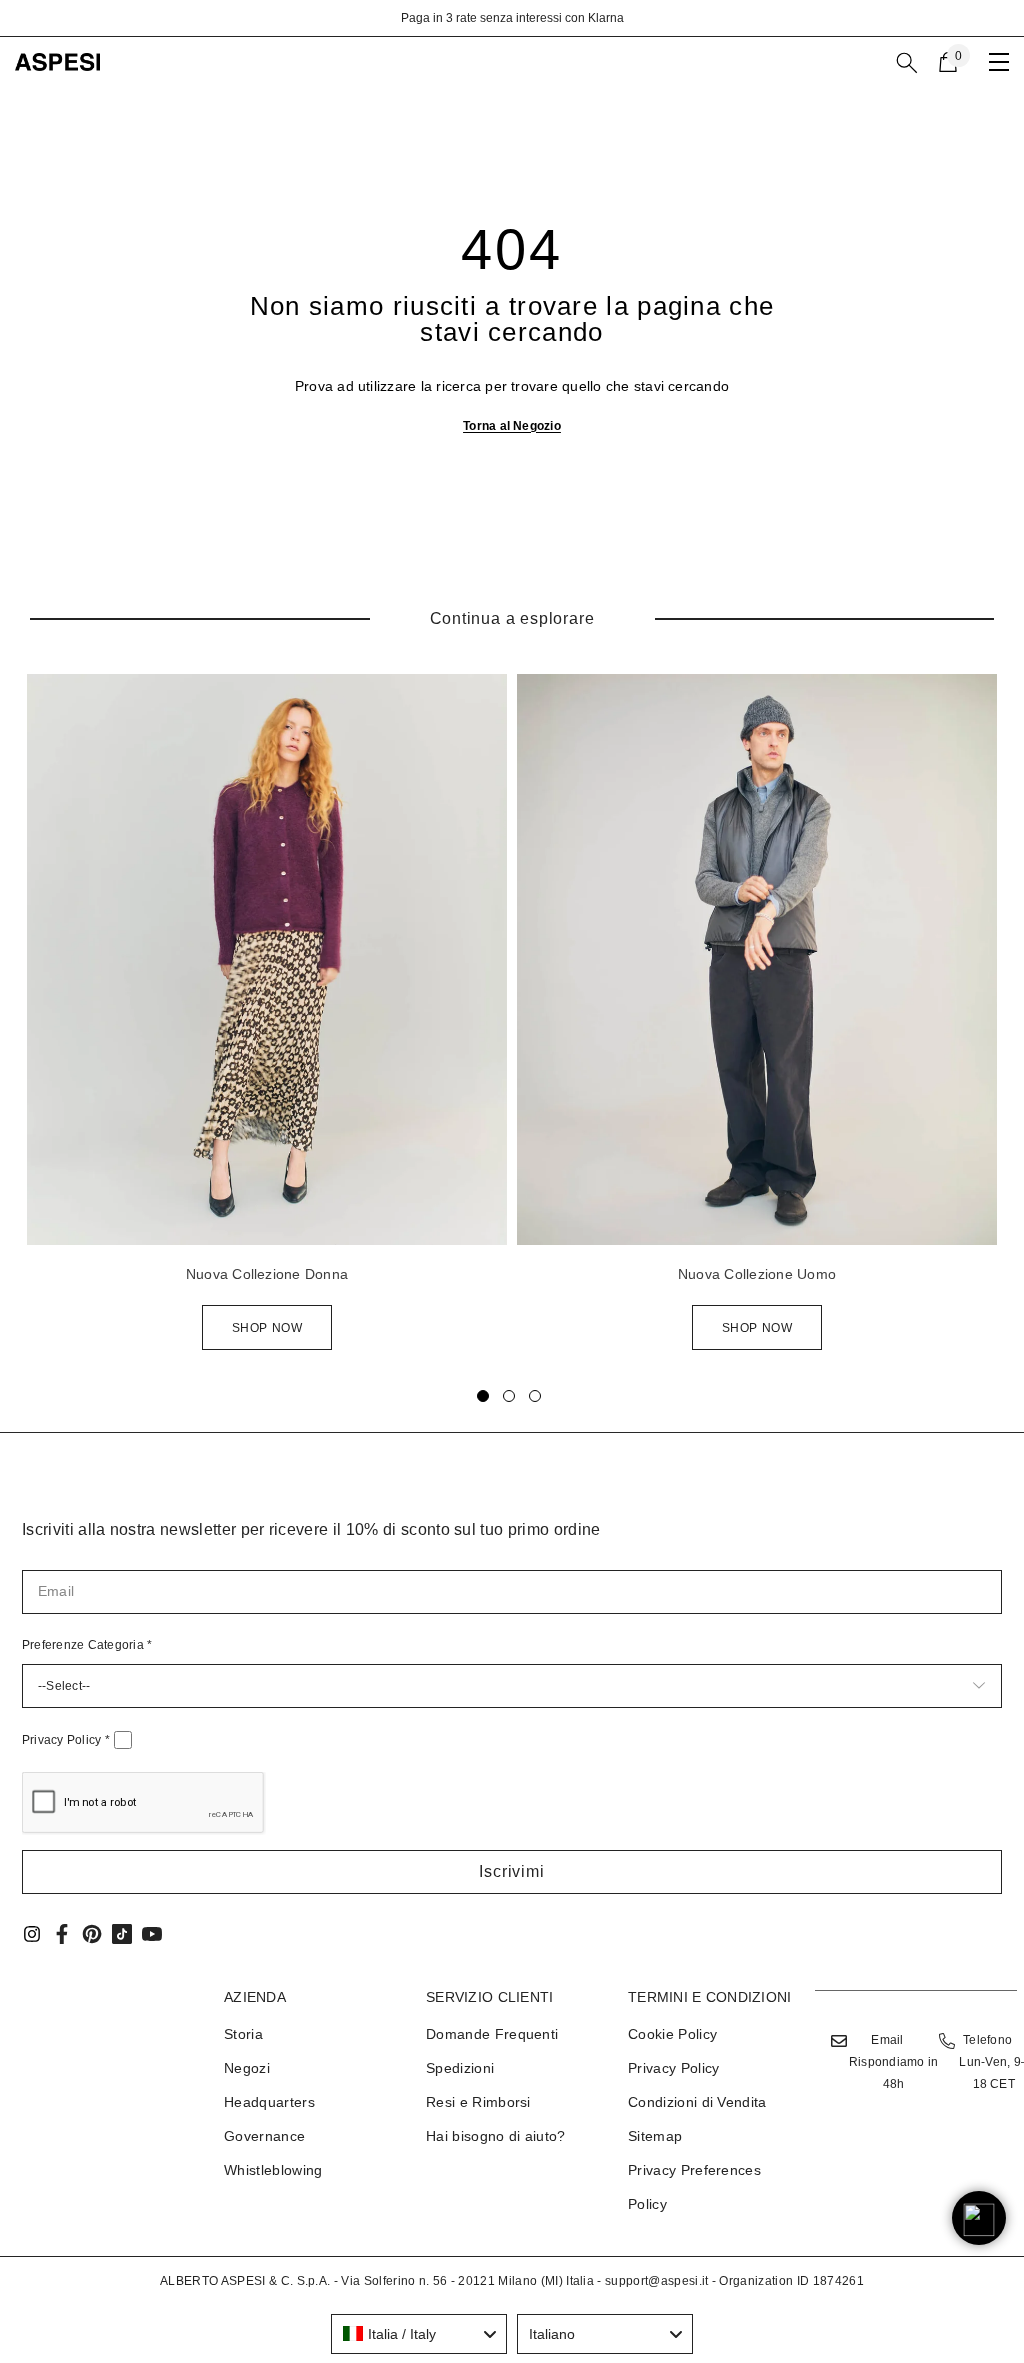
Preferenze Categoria (87, 1645)
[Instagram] (32, 1934)
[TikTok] (122, 1934)
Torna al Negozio (512, 426)
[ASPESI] (267, 959)
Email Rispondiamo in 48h (893, 2062)
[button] (512, 1872)
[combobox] (419, 2334)
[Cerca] (907, 63)
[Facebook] (62, 1934)
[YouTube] (152, 1934)
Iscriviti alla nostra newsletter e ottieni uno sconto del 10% (570, 18)
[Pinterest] (92, 1934)
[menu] (999, 62)
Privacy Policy (66, 1740)
